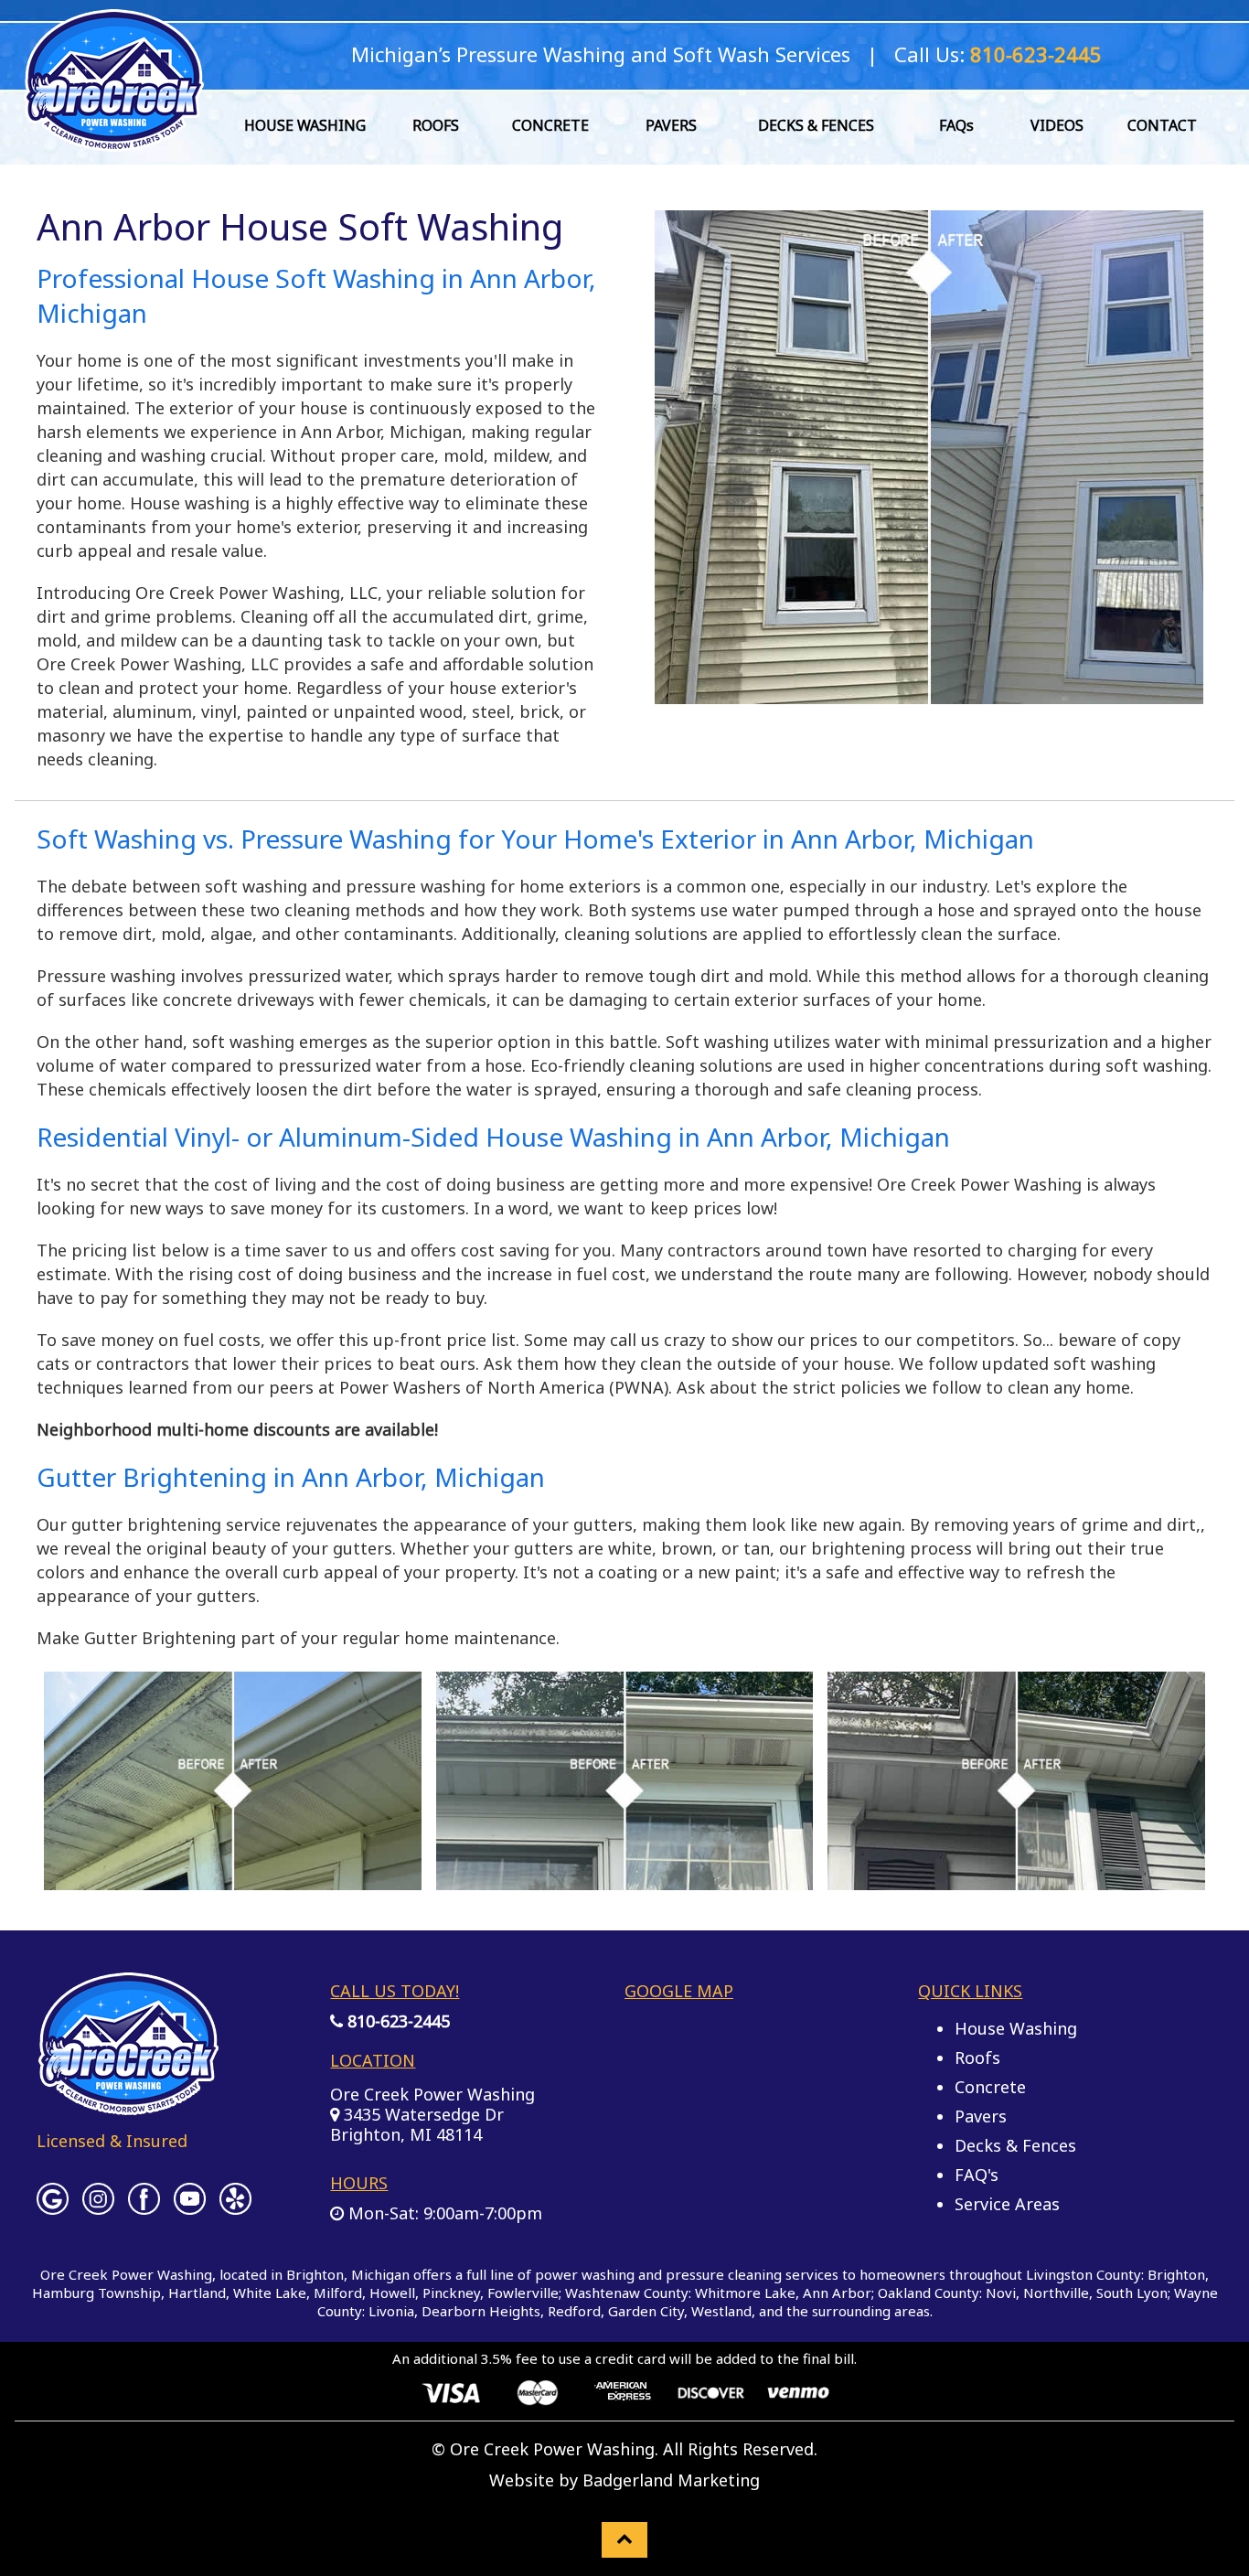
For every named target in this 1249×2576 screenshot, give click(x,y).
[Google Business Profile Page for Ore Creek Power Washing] (53, 2206)
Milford (338, 2293)
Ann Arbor (837, 2293)
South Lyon (1132, 2293)
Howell (392, 2293)
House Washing (1016, 2028)
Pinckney (451, 2293)
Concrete (990, 2087)
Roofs (977, 2058)
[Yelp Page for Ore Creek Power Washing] (235, 2206)
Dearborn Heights (481, 2311)
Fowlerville (523, 2293)
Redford (574, 2311)
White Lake (270, 2293)
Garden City (646, 2311)
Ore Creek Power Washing (432, 2094)
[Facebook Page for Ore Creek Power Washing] (144, 2206)
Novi (1001, 2293)
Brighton (1176, 2274)
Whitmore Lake (745, 2293)
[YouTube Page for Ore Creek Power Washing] (190, 2206)
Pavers (981, 2116)
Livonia (391, 2311)
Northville (1056, 2293)
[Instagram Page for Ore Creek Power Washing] (98, 2206)
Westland (721, 2311)
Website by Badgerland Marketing (624, 2480)
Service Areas (1007, 2204)
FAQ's (977, 2175)
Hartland (197, 2293)
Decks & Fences (1015, 2145)
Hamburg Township (96, 2293)
